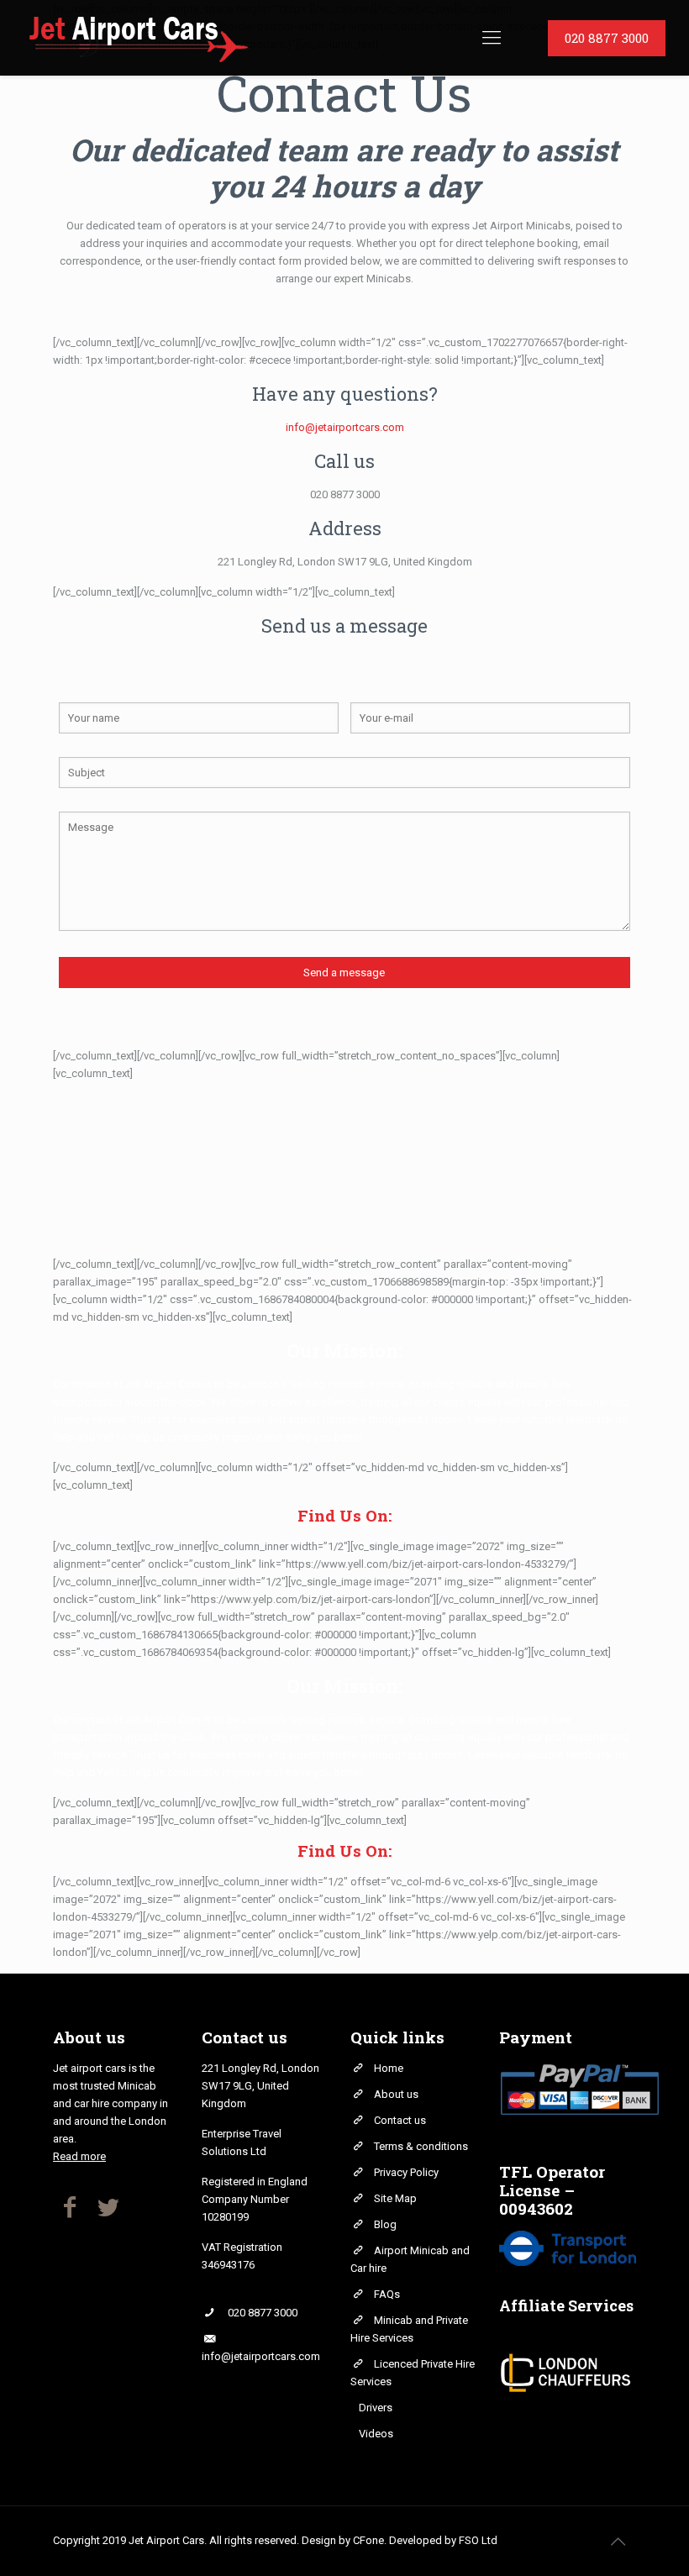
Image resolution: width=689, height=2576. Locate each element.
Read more (79, 2156)
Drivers (376, 2408)
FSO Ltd (478, 2540)
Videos (376, 2434)
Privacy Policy (406, 2172)
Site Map (395, 2198)
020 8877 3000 (345, 494)
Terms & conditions (421, 2146)
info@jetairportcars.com (345, 427)
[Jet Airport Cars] (137, 38)
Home (389, 2068)
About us (396, 2094)
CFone (368, 2540)
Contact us (400, 2120)
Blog (385, 2224)
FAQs (387, 2294)
